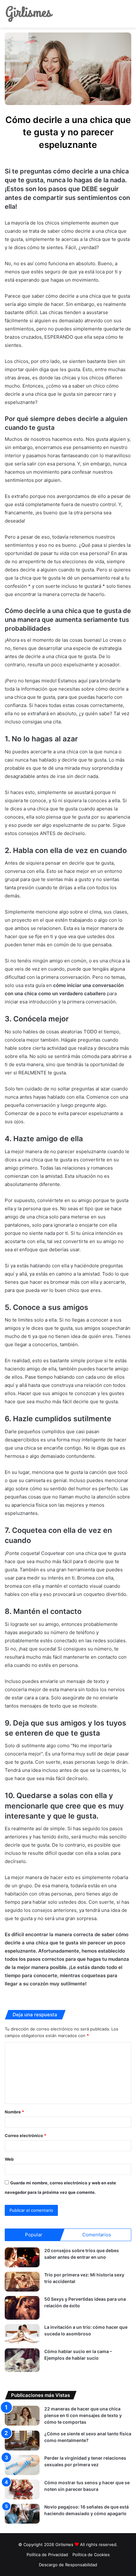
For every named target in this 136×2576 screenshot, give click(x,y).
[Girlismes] (29, 14)
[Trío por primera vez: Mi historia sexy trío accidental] (22, 2282)
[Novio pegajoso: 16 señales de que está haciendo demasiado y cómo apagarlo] (22, 2514)
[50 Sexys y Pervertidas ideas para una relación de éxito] (22, 2308)
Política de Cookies (91, 2555)
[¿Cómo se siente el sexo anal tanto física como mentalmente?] (22, 2441)
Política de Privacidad (47, 2555)
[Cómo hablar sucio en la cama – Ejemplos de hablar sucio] (22, 2360)
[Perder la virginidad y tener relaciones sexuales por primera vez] (22, 2465)
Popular (34, 2235)
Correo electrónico (25, 2135)
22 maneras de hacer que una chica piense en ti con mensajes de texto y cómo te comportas (83, 2415)
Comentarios (97, 2235)
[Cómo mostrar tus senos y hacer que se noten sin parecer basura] (22, 2489)
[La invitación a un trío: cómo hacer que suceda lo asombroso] (22, 2334)
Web (9, 2159)
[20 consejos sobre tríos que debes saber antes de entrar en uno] (22, 2257)
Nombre (14, 2112)
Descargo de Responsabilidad (68, 2565)
